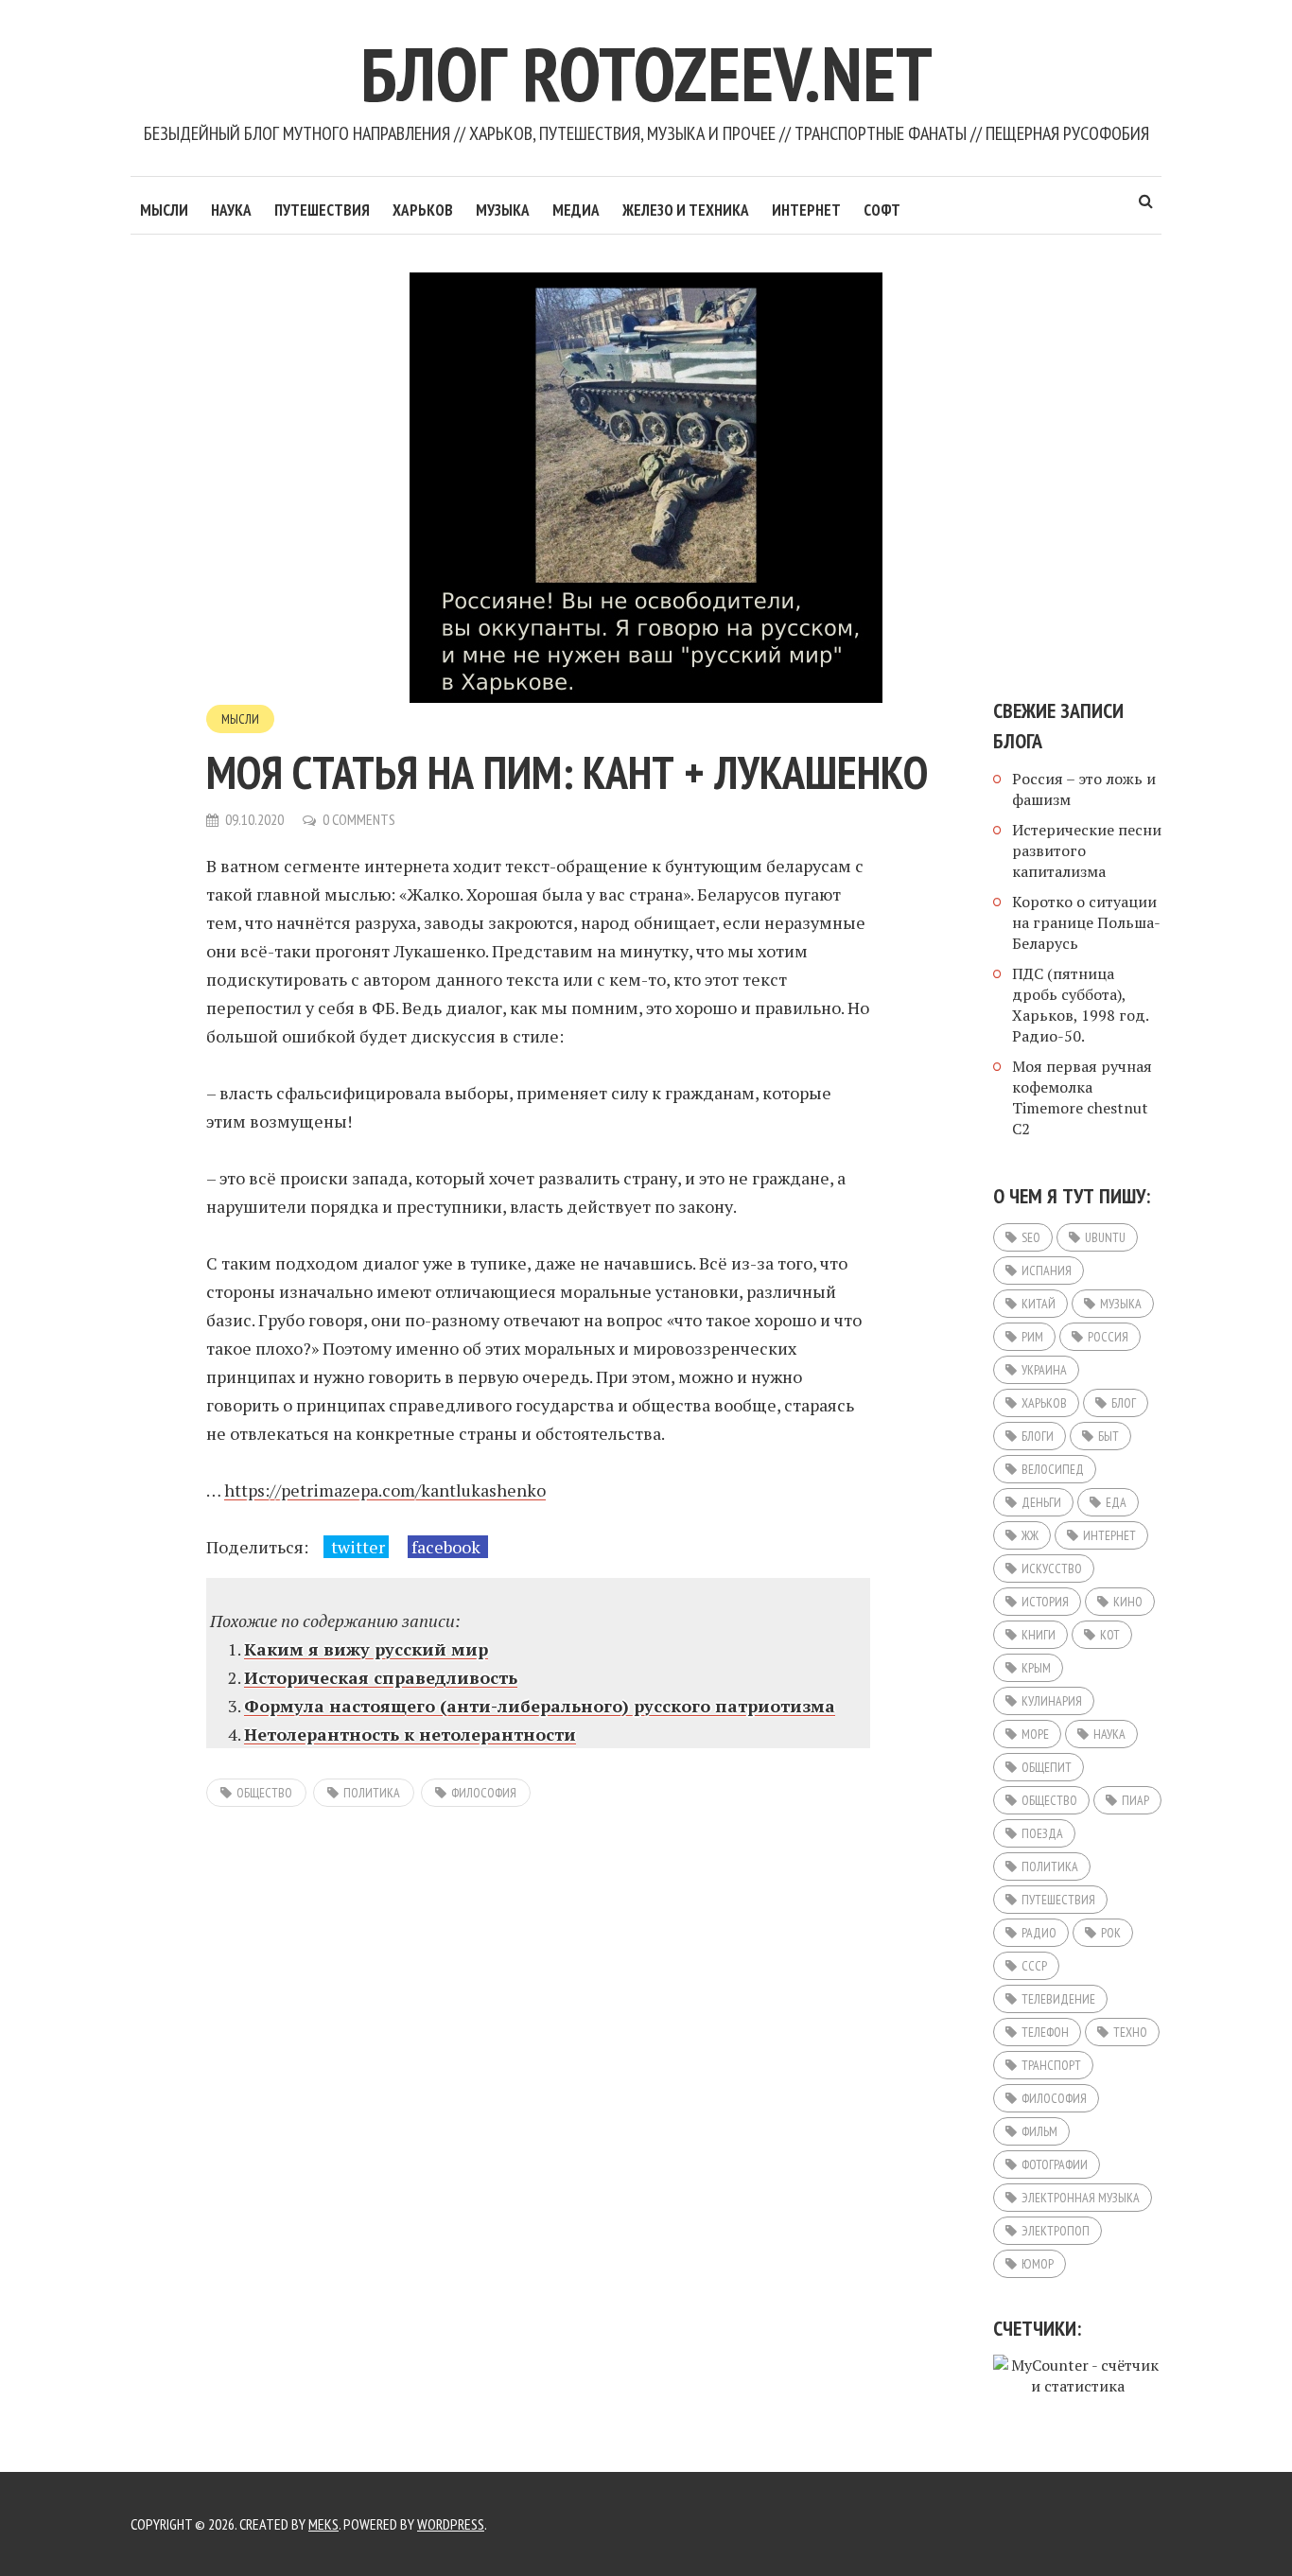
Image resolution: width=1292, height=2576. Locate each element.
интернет (1109, 1535)
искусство (1052, 1568)
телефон (1045, 2032)
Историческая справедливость (381, 1677)
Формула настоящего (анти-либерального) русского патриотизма (540, 1706)
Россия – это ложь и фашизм (1084, 789)
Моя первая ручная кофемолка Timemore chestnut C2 (1082, 1097)
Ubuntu (1105, 1237)
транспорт (1051, 2065)
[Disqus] (538, 2046)
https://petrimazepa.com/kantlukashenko (385, 1490)
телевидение (1058, 1999)
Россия (1108, 1337)
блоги (1038, 1436)
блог (1124, 1403)
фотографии (1055, 2164)
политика (372, 1793)
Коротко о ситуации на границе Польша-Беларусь (1086, 922)
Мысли (164, 210)
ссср (1034, 1966)
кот (1110, 1635)
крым (1036, 1668)
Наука (231, 210)
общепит (1047, 1767)
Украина (1044, 1370)
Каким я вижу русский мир (366, 1649)
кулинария (1052, 1701)
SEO (1031, 1237)
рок (1111, 1933)
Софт (882, 210)
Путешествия (322, 210)
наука (1109, 1734)
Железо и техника (686, 210)
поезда (1042, 1833)
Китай (1039, 1304)
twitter (356, 1547)
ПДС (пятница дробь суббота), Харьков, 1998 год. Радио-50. (1080, 1005)
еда (1116, 1502)
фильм (1039, 2131)
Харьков (423, 210)
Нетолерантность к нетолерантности (410, 1734)
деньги (1041, 1502)
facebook (448, 1547)
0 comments (359, 819)
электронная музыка (1081, 2198)
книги (1039, 1635)
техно (1130, 2032)
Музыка (503, 210)
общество (264, 1793)
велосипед (1053, 1469)
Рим (1032, 1337)
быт (1109, 1436)
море (1035, 1734)
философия (484, 1793)
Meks (323, 2524)
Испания (1047, 1270)
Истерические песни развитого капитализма (1087, 850)
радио (1039, 1933)
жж (1030, 1535)
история (1045, 1602)
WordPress (451, 2524)
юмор (1038, 2264)
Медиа (576, 210)
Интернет (806, 210)
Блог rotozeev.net (646, 73)
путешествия (1058, 1900)
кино (1128, 1602)
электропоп (1056, 2231)
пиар (1135, 1800)
